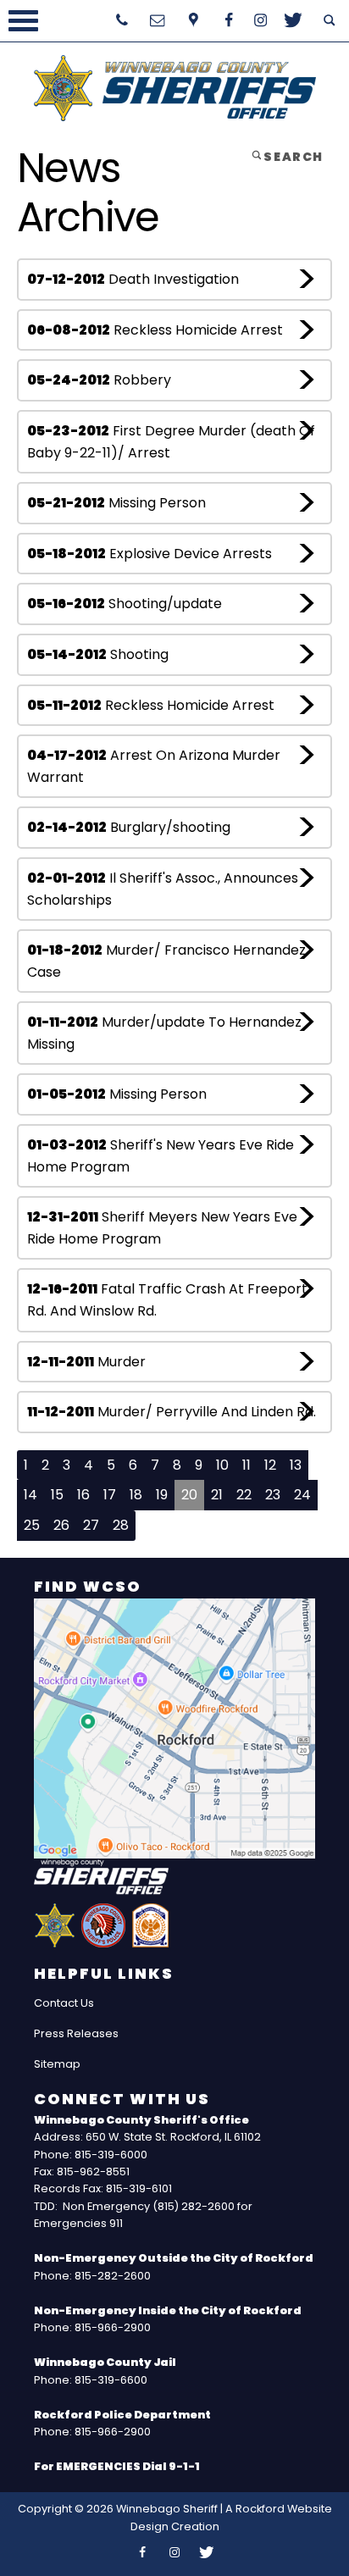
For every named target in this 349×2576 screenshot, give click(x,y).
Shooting (98, 654)
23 (273, 1495)
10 (222, 1465)
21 (217, 1495)
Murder (86, 1362)
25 (32, 1525)
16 (83, 1495)
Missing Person (116, 503)
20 (189, 1495)
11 (247, 1465)
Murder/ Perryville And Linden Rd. (172, 1412)
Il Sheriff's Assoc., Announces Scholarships (163, 889)
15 (57, 1495)
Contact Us (64, 2003)
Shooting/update (125, 604)
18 (136, 1495)
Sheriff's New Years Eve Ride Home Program (161, 1156)
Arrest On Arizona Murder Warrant (154, 766)
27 (91, 1525)
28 (121, 1525)
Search (292, 157)
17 (110, 1495)
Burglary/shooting (129, 827)
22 (244, 1495)
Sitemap (57, 2064)
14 (30, 1495)
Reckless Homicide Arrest (155, 330)
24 (302, 1495)
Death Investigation (133, 279)
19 (162, 1495)
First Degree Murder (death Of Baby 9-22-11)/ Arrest (171, 442)
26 (61, 1525)
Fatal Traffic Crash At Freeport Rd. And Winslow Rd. (167, 1300)
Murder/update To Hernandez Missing (164, 1033)
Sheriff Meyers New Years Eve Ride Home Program (162, 1228)
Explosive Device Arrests (150, 554)
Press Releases (76, 2033)
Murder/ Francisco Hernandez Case (166, 961)
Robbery (99, 380)
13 (296, 1465)
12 (270, 1465)
